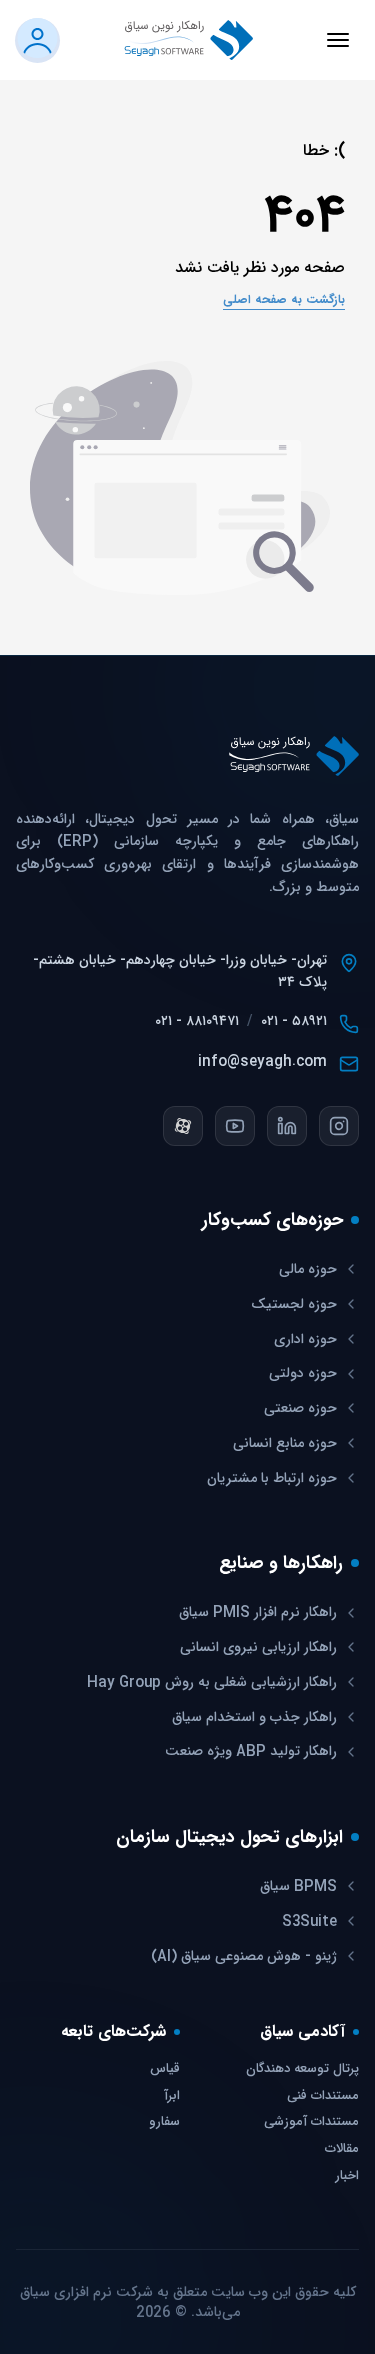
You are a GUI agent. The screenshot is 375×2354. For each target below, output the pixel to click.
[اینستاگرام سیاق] (339, 1126)
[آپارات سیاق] (183, 1126)
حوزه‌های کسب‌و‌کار (272, 1220)
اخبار (347, 2176)
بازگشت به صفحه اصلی (284, 299)
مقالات (342, 2149)
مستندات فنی (323, 2096)
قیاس (165, 2069)
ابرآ (172, 2096)
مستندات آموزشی (311, 2122)
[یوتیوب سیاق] (235, 1126)
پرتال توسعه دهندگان (302, 2069)
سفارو (164, 2122)
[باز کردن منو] (338, 40)
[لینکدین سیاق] (287, 1126)
